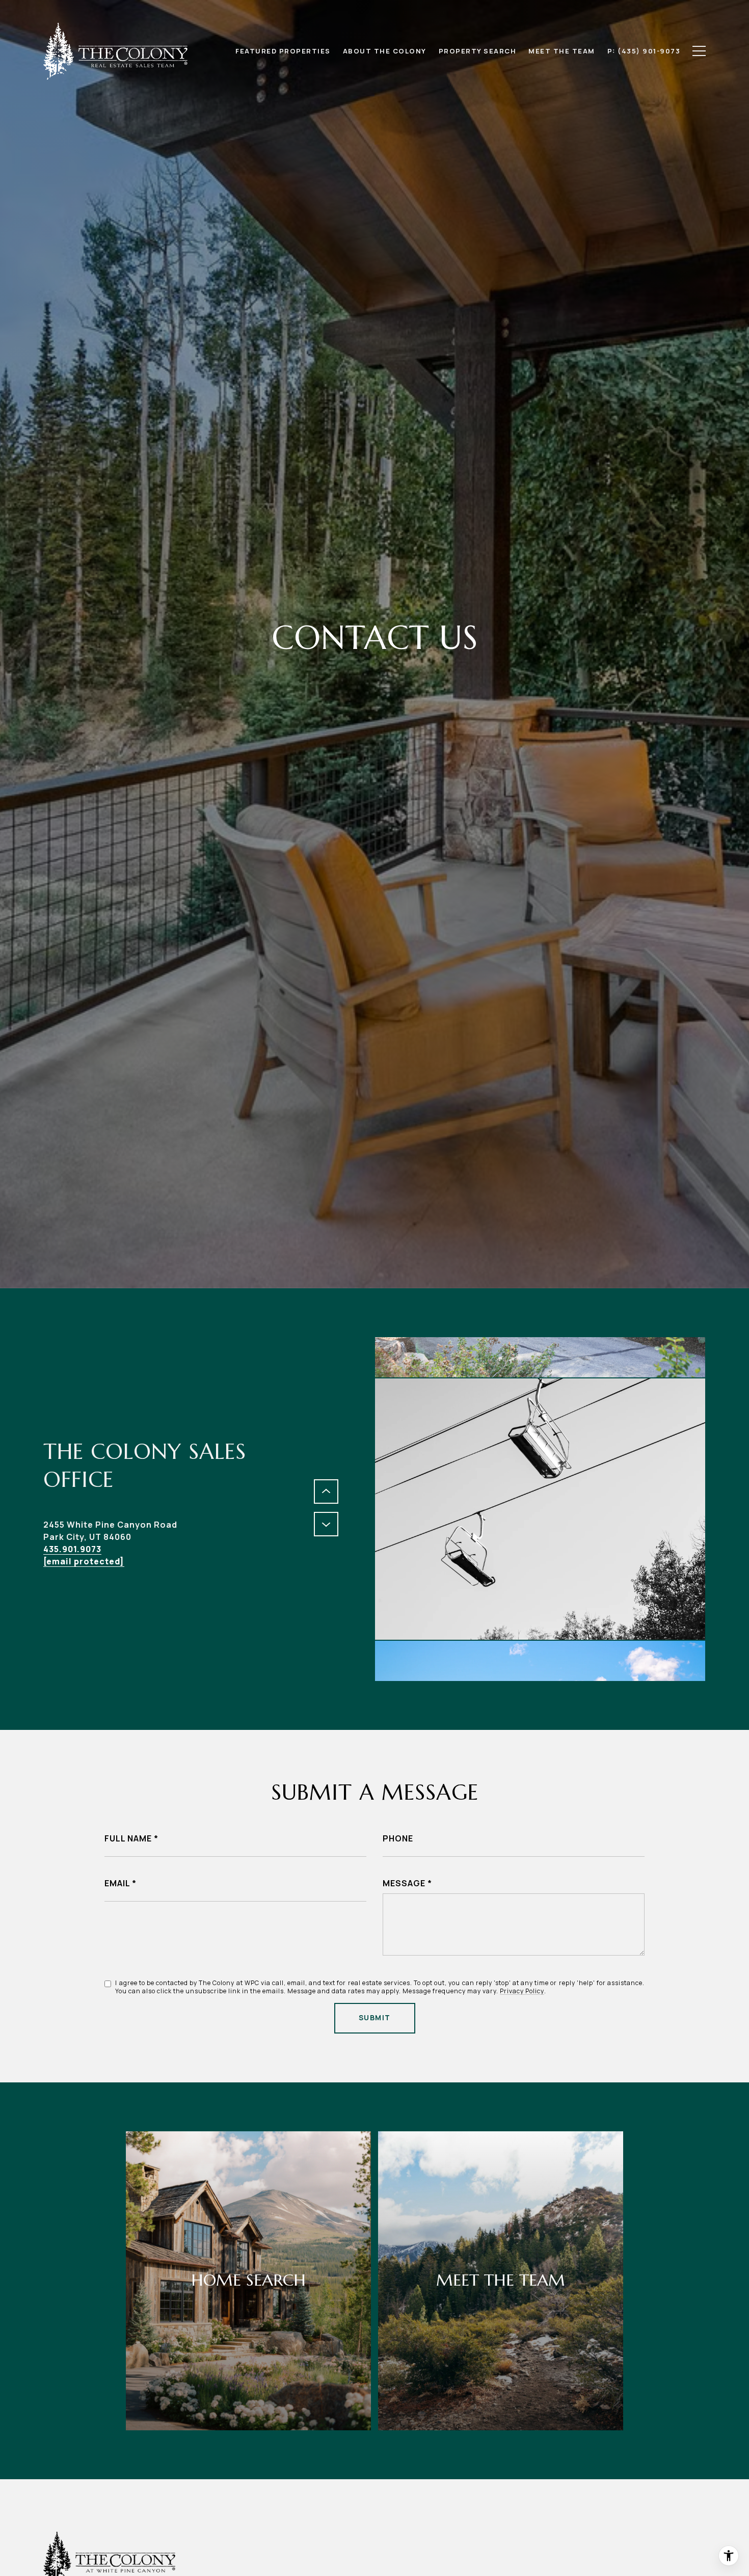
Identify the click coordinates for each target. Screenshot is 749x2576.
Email (117, 1883)
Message (404, 1883)
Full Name (128, 1838)
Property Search (478, 51)
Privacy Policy (522, 1991)
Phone (398, 1838)
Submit (375, 2017)
